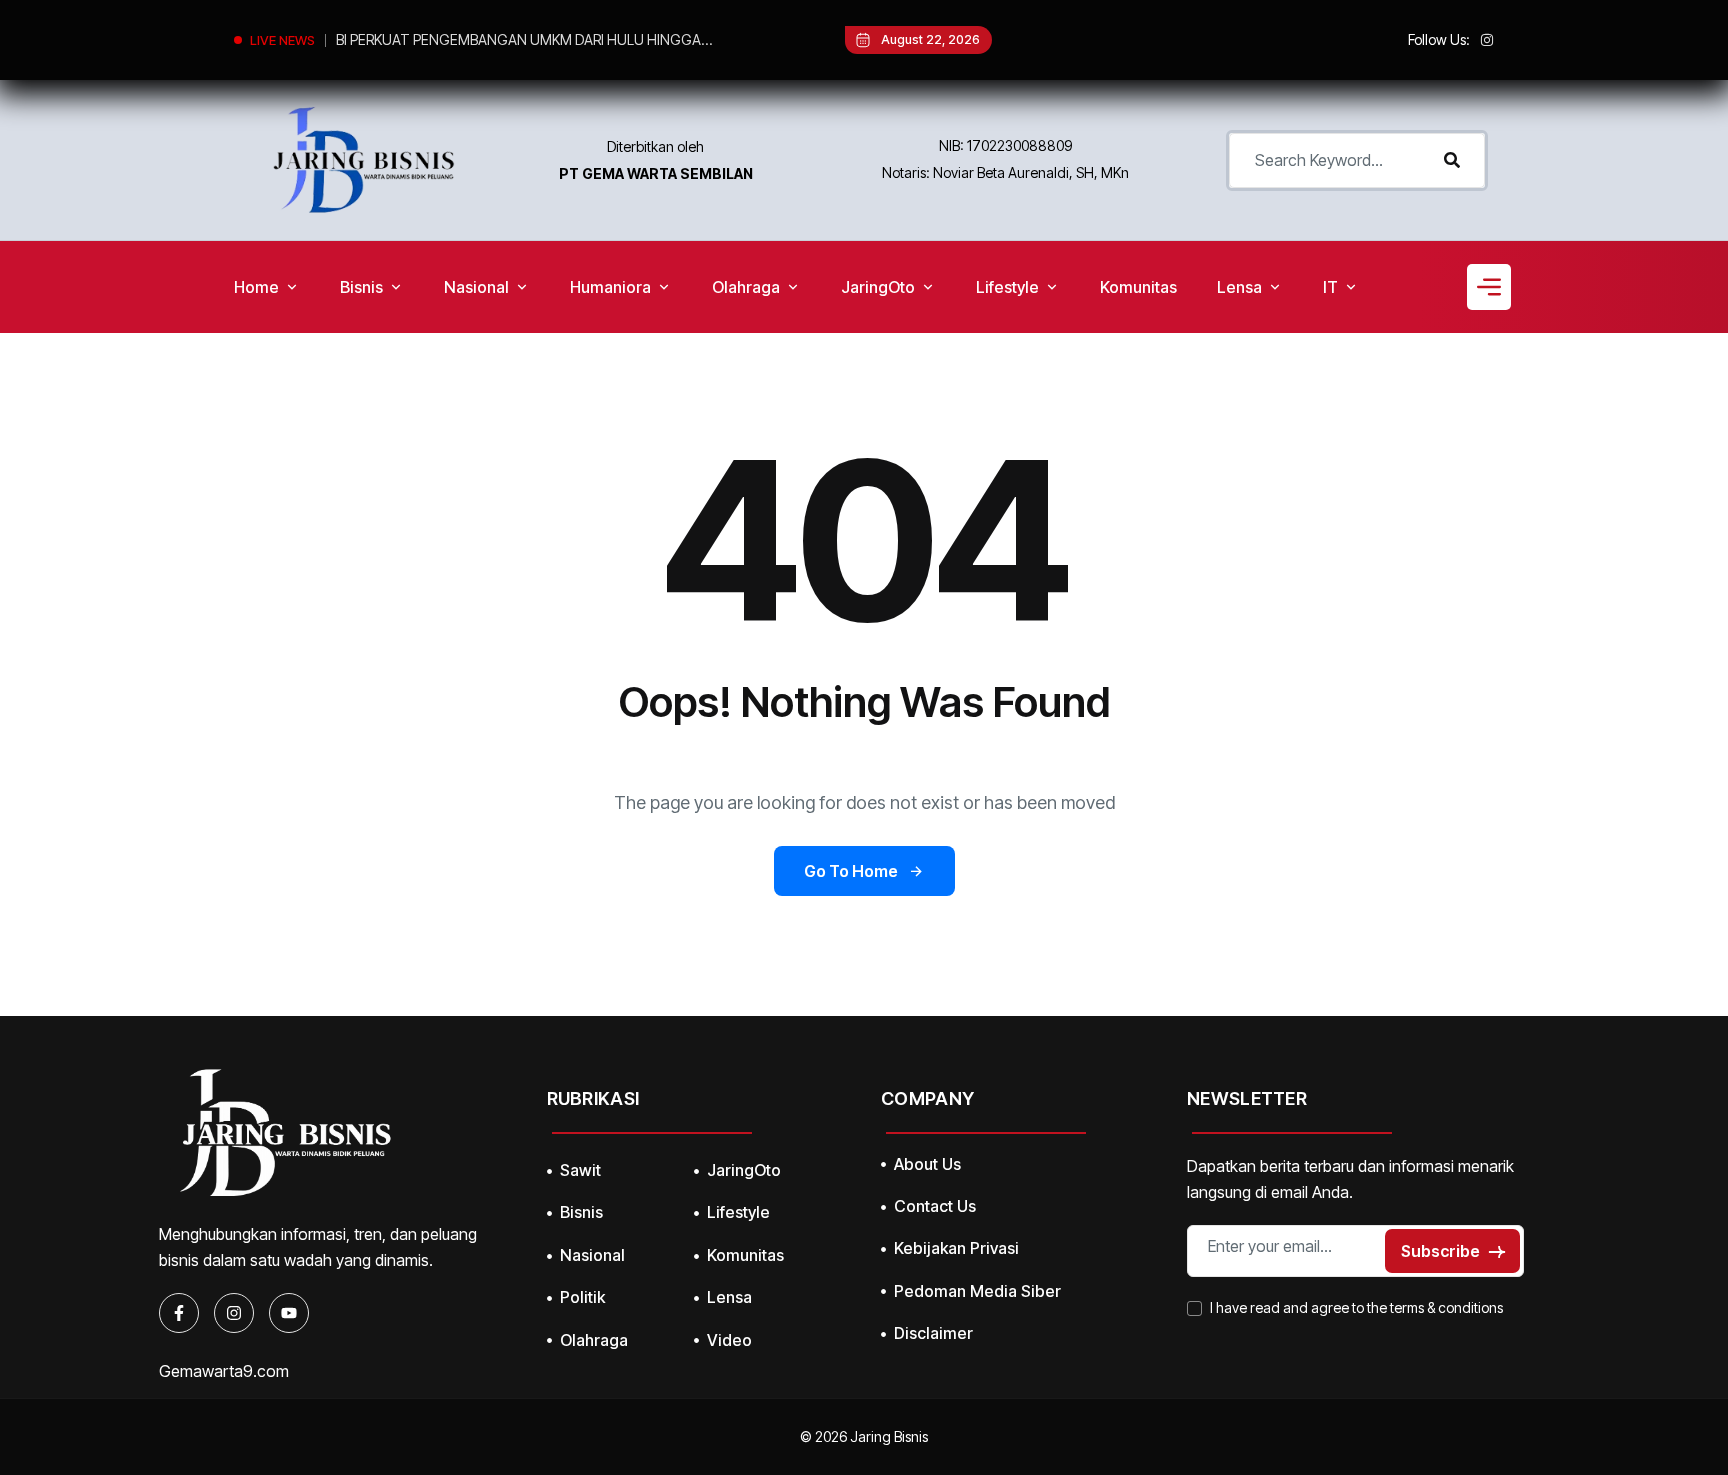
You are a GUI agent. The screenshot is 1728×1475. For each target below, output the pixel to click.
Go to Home (851, 871)
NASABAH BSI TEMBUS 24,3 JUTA (443, 39)
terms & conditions (1446, 1308)
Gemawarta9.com (224, 1371)
